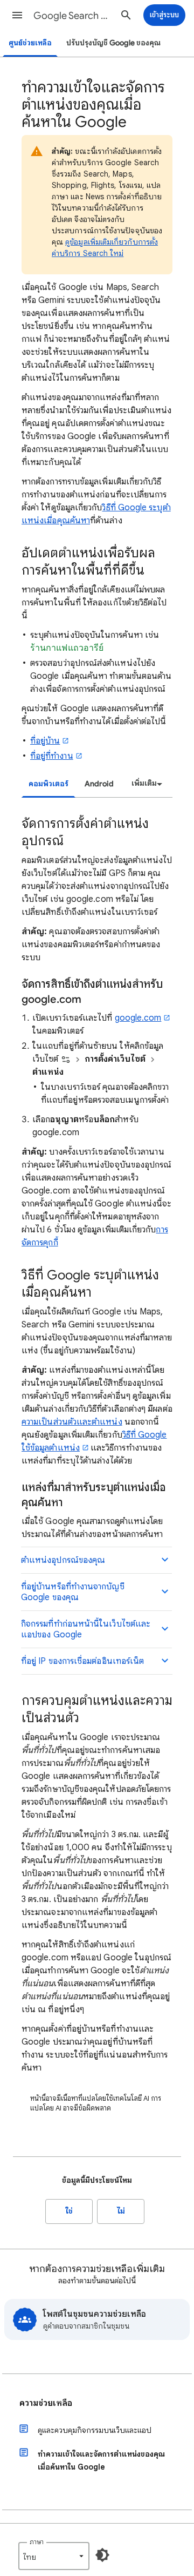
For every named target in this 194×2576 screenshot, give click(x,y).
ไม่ (121, 2211)
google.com (138, 1018)
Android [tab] (99, 784)
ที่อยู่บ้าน (45, 741)
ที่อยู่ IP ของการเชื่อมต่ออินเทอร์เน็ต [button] (82, 1661)
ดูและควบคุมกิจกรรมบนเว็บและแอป (95, 2430)
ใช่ (69, 2211)
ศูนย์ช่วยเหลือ (30, 43)
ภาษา (37, 2542)
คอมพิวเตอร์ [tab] (48, 784)
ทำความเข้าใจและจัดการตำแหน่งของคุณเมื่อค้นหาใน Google (101, 2460)
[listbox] (145, 784)
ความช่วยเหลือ (46, 2403)
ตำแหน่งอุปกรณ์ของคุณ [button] (63, 1560)
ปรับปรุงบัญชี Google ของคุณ (113, 43)
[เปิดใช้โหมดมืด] (102, 2555)
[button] (17, 15)
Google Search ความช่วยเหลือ (73, 16)
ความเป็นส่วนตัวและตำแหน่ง (72, 1422)
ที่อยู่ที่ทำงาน (52, 756)
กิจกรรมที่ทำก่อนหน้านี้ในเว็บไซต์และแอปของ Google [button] (86, 1629)
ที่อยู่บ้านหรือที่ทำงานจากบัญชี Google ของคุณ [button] (73, 1592)
